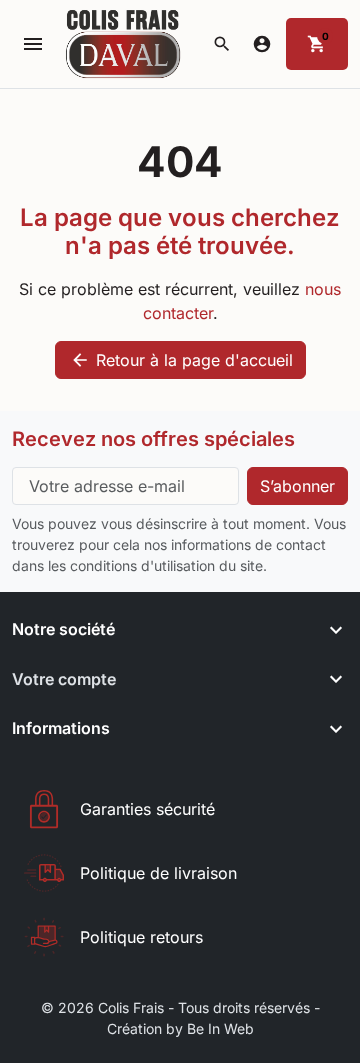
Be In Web (220, 1028)
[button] (222, 44)
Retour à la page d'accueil (181, 360)
